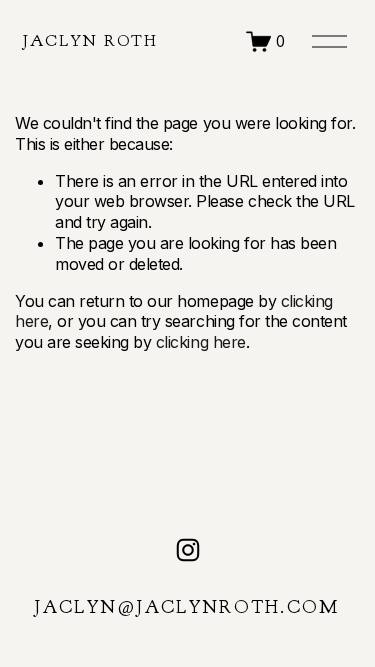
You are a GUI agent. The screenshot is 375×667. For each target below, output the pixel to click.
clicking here (201, 342)
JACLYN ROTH (91, 41)
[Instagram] (188, 550)
